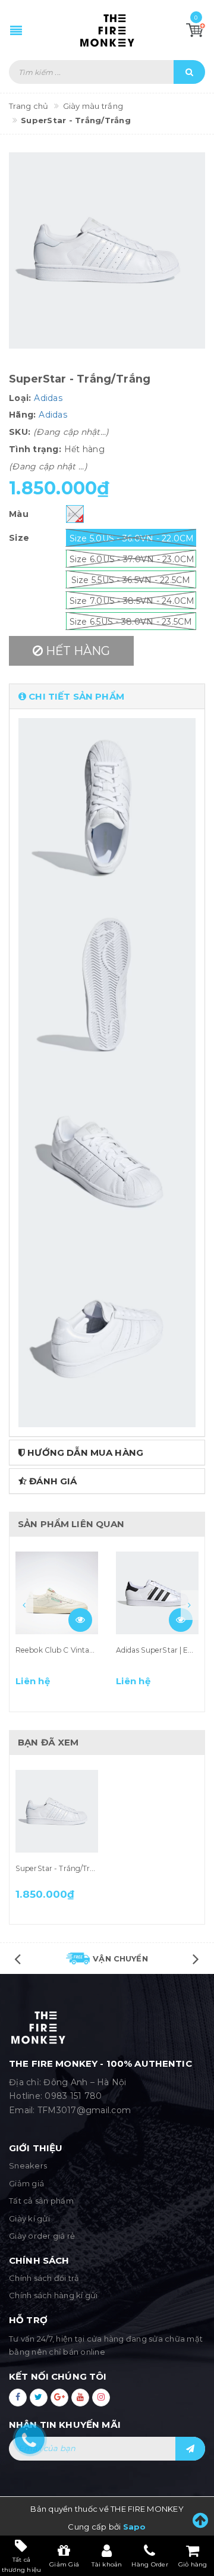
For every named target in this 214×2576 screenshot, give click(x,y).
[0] (196, 30)
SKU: (20, 432)
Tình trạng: (35, 449)
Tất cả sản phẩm (41, 2201)
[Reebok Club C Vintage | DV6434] (57, 1593)
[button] (107, 696)
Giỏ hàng (193, 2564)
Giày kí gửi (29, 2218)
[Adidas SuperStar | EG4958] (157, 1593)
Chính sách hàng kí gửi (53, 2295)
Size (19, 538)
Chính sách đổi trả (44, 2278)
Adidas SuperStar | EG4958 (164, 1650)
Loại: (20, 398)
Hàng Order (150, 2564)
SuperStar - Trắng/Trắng (60, 1868)
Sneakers (28, 2166)
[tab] (107, 696)
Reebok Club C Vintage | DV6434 (74, 1650)
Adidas (48, 398)
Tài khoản (107, 2564)
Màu (19, 514)
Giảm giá (26, 2183)
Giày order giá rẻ (42, 2236)
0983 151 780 (73, 2096)
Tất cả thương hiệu (22, 2564)
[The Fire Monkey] (107, 30)
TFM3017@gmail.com (84, 2110)
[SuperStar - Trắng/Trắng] (57, 1812)
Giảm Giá (64, 2564)
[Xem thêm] (80, 1620)
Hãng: (22, 415)
